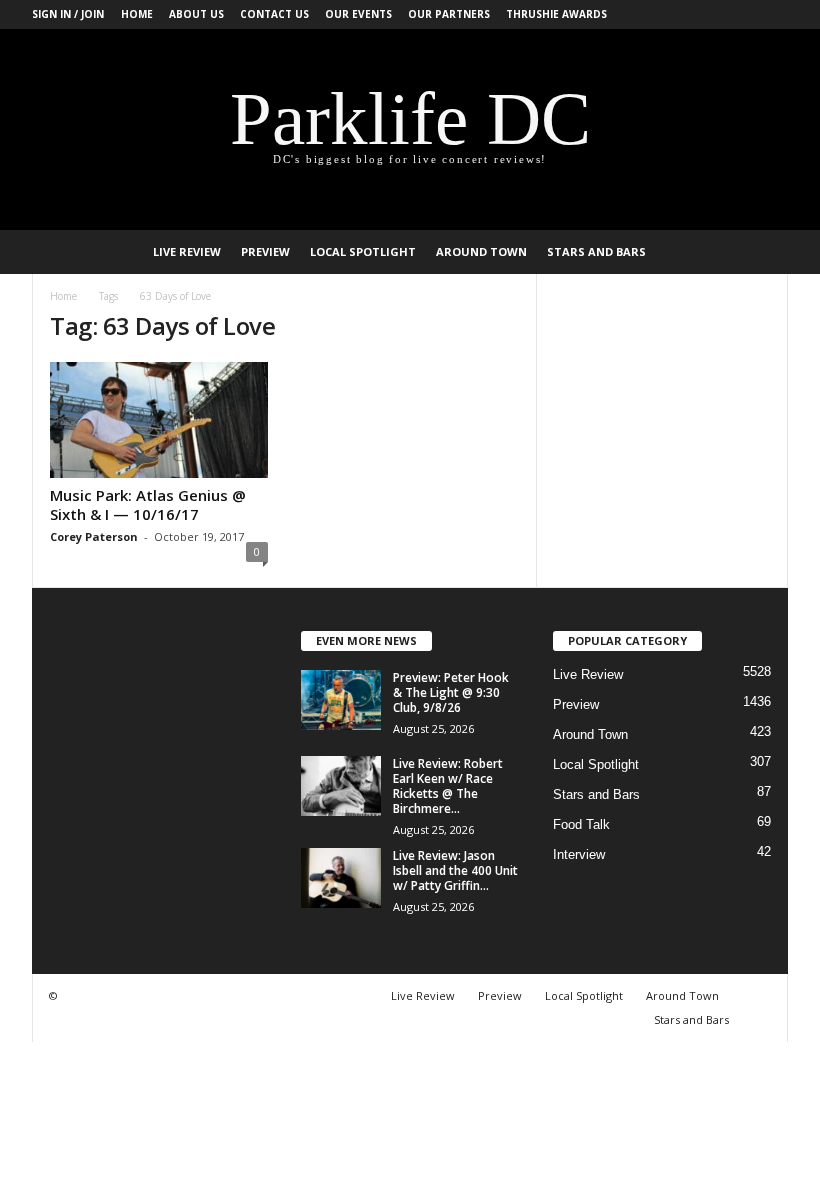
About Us (196, 14)
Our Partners (449, 14)
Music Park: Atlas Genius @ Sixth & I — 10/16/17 (148, 504)
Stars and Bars (596, 251)
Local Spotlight (363, 251)
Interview (579, 854)
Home (137, 14)
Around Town (481, 251)
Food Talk (581, 824)
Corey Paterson (94, 536)
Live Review (187, 251)
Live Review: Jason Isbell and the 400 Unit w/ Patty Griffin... (455, 870)
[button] (758, 252)
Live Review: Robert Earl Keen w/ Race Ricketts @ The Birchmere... (448, 786)
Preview (265, 251)
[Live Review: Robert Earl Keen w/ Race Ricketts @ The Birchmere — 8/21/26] (341, 786)
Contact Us (274, 14)
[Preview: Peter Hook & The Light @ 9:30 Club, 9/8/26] (341, 700)
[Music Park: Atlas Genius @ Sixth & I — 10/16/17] (159, 420)
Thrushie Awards (556, 14)
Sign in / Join (68, 14)
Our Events (358, 14)
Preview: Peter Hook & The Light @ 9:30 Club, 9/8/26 (451, 692)
